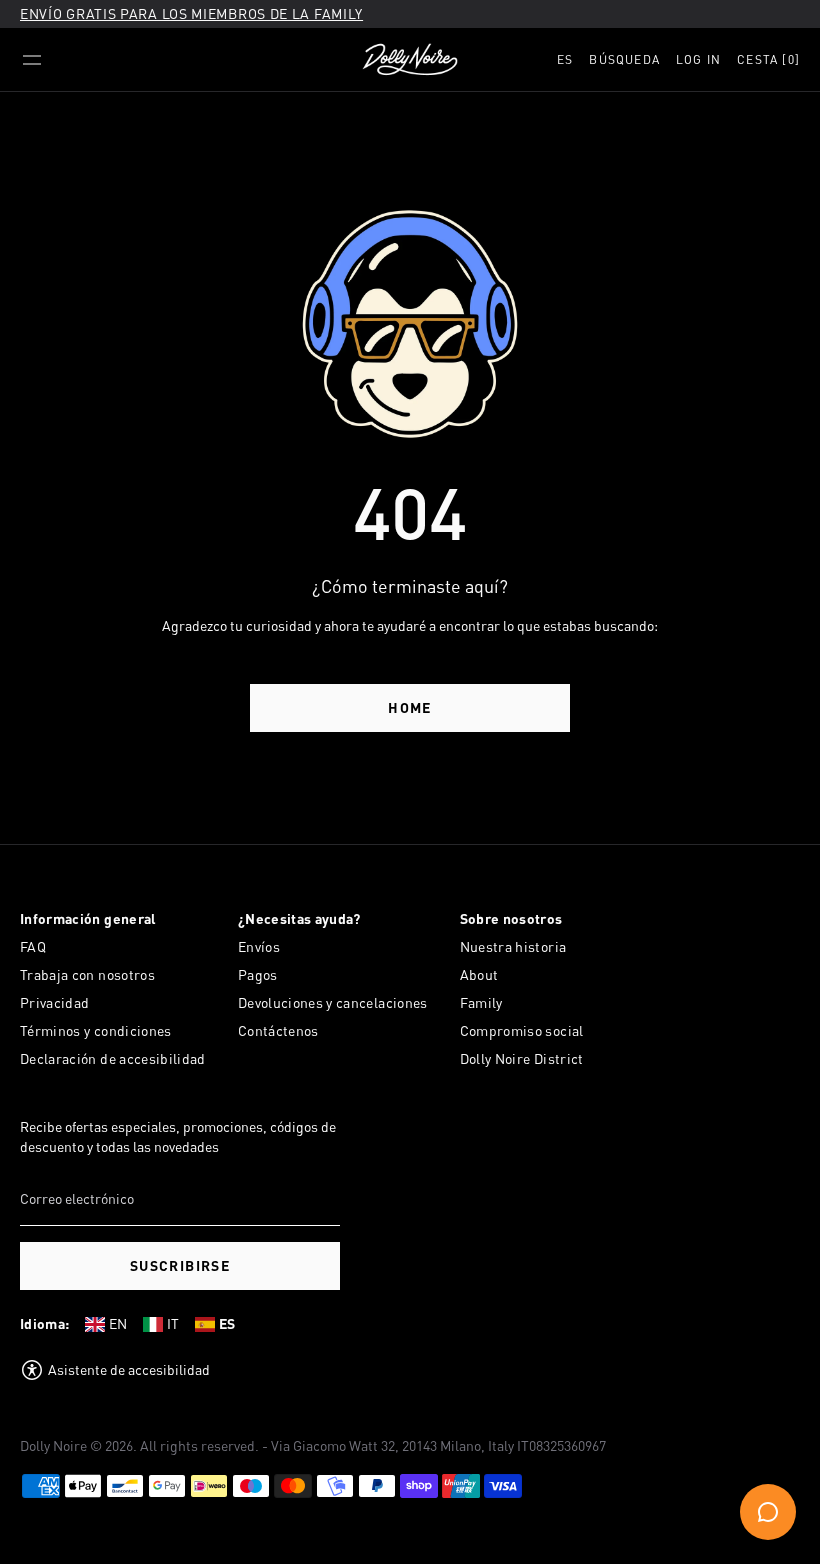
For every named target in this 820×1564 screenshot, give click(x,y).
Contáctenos (278, 1030)
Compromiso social (522, 1030)
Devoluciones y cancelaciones (333, 1002)
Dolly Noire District (522, 1058)
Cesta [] (768, 59)
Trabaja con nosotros (87, 974)
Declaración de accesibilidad (113, 1058)
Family (481, 1002)
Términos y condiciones (96, 1030)
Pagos (258, 974)
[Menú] (32, 60)
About (479, 974)
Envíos (259, 946)
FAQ (33, 946)
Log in (698, 59)
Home (410, 707)
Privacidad (55, 1002)
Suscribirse (180, 1265)
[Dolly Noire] (410, 60)
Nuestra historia (513, 946)
